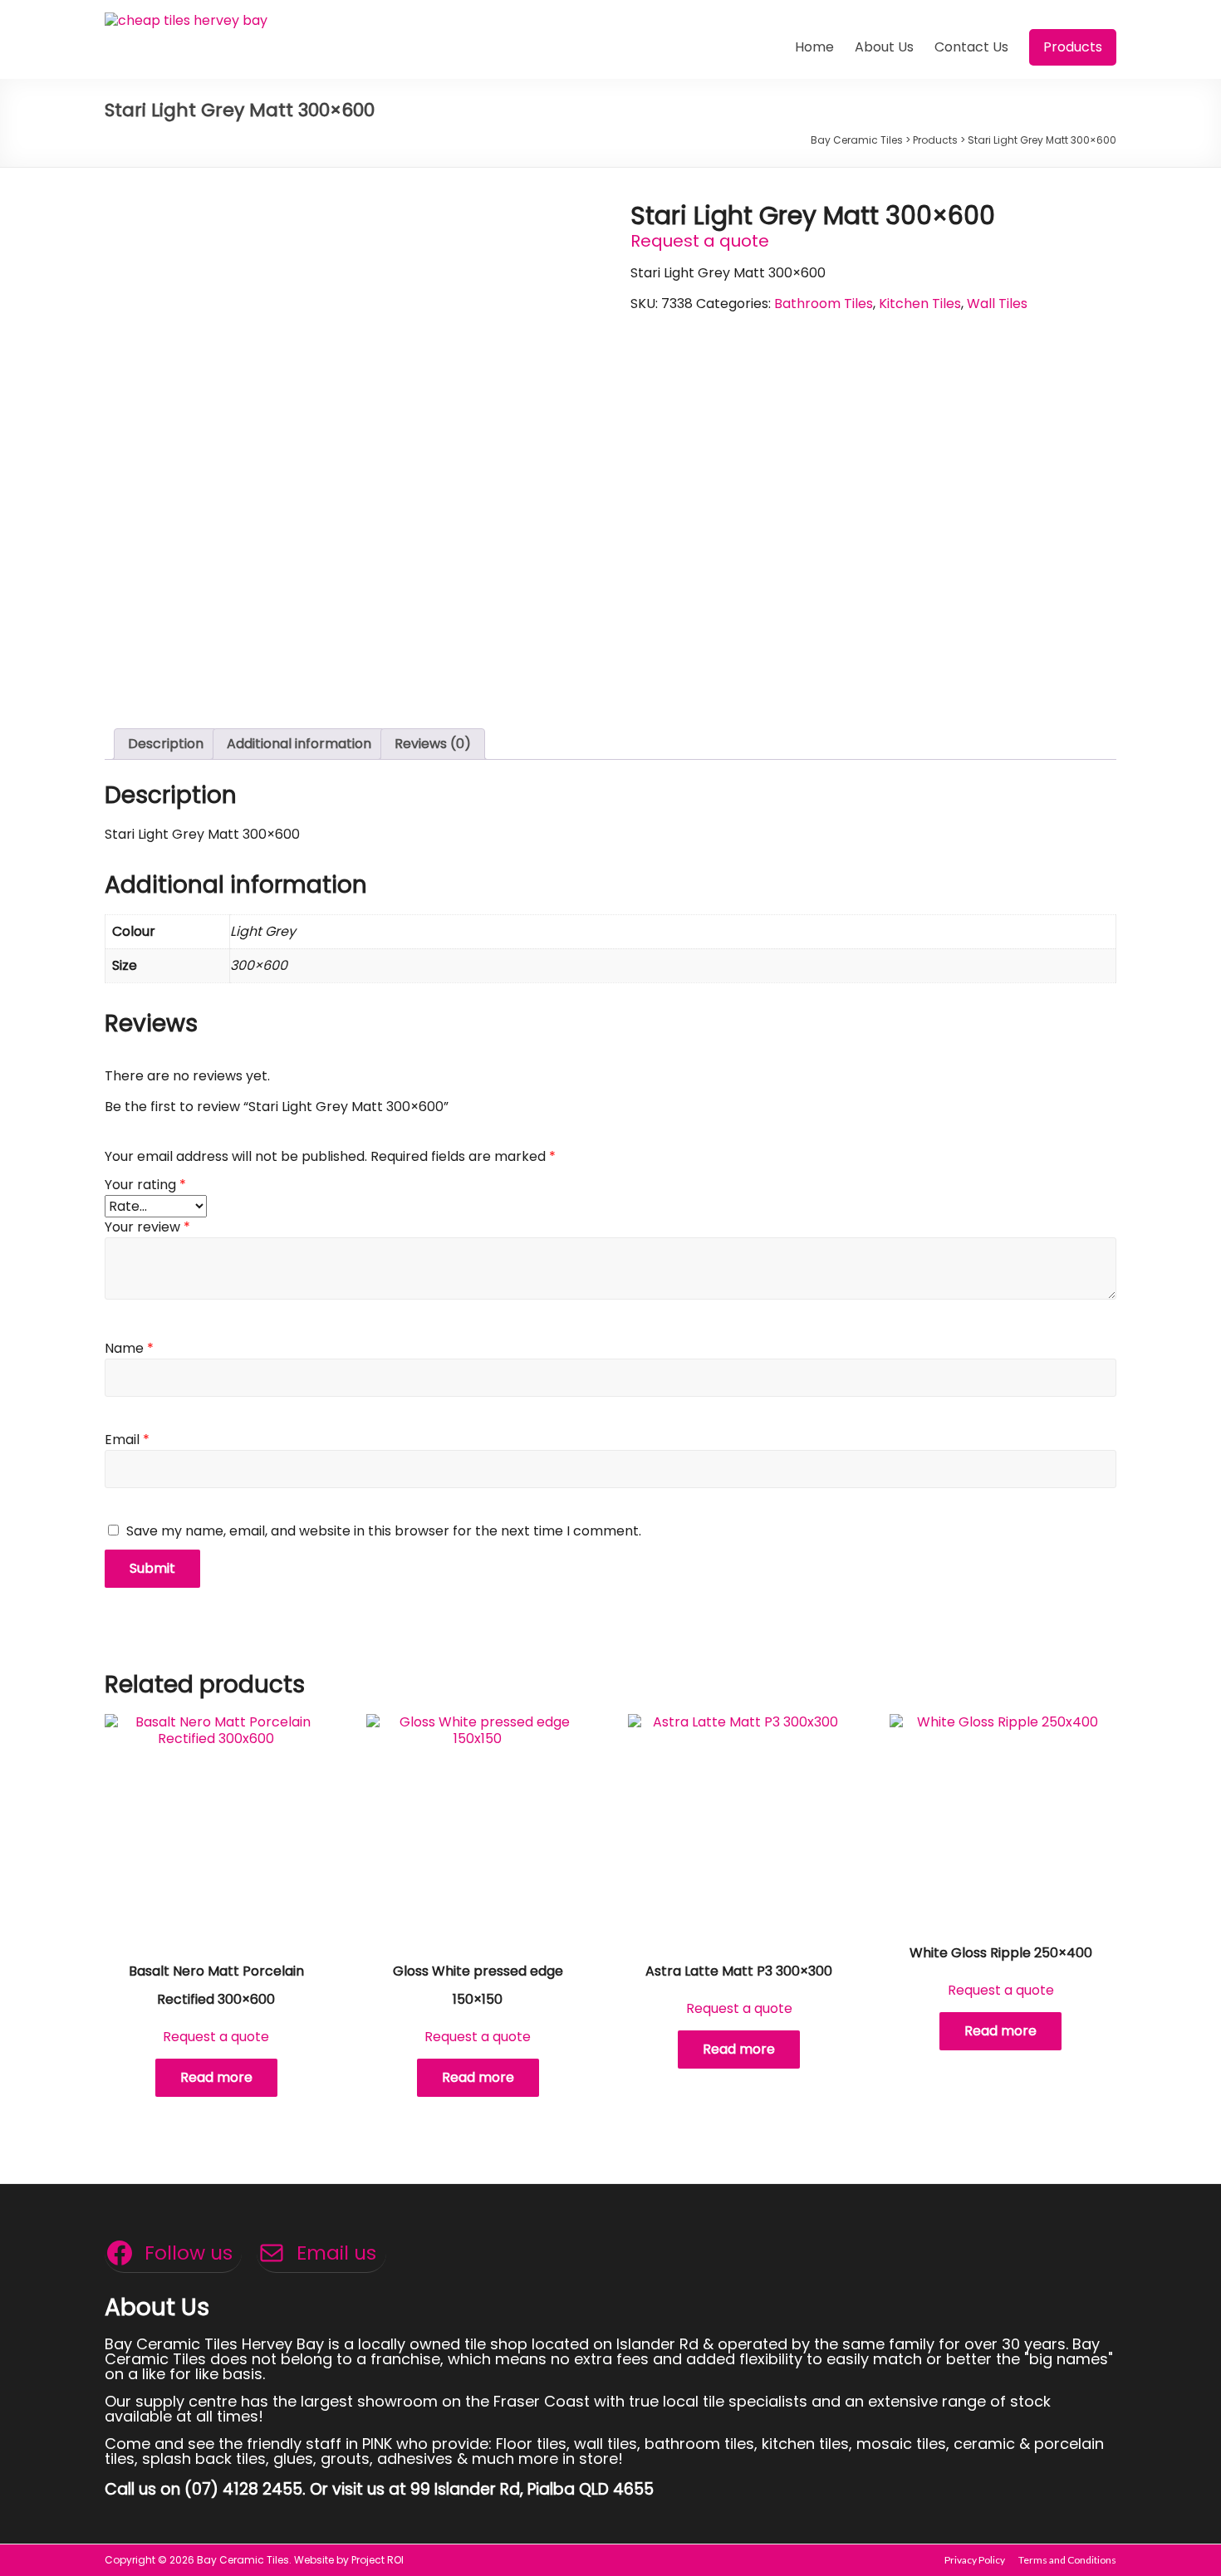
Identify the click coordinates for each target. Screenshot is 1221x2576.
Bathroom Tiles (824, 304)
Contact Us (971, 47)
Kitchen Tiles (920, 304)
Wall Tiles (997, 304)
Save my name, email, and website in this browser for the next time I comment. (384, 1531)
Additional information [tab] (299, 744)
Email (127, 1440)
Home (814, 47)
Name (129, 1348)
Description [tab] (166, 744)
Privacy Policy (975, 2560)
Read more (216, 2077)
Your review (147, 1227)
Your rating (145, 1185)
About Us (884, 47)
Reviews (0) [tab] (433, 744)
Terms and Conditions (1067, 2560)
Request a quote (700, 241)
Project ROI (378, 2560)
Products (1073, 47)
